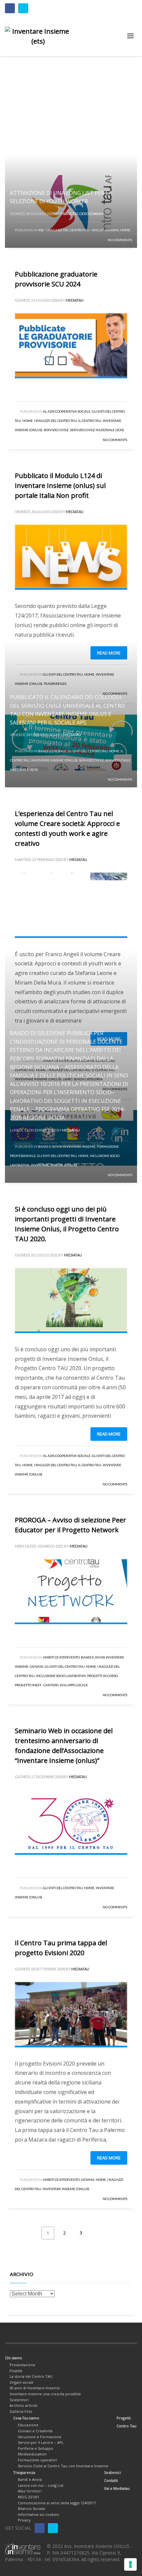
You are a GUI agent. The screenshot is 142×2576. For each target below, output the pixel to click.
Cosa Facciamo (26, 2418)
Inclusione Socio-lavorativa (61, 1676)
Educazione (28, 2425)
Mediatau (75, 300)
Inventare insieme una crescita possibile (45, 2394)
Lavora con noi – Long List (41, 2485)
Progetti (124, 2418)
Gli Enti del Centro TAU (88, 751)
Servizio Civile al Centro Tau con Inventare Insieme (63, 2466)
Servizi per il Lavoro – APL (41, 2442)
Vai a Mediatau (117, 2488)
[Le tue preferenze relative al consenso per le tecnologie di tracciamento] (130, 2564)
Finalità (16, 2371)
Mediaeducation (32, 2454)
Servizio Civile (56, 430)
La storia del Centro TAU (31, 2376)
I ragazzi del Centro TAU (55, 421)
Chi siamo (14, 2358)
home (125, 230)
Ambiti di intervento (61, 1657)
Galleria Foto (21, 2411)
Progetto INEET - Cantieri (37, 1685)
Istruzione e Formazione (40, 2437)
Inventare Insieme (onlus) (54, 760)
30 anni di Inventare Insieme (35, 2388)
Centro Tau (126, 2426)
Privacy (24, 2520)
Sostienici (112, 2472)
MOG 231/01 (29, 2497)
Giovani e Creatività (35, 2431)
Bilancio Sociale (32, 2508)
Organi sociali (21, 2382)
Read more (109, 1434)
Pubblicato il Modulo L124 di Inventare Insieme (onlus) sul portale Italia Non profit (60, 485)
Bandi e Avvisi (30, 2479)
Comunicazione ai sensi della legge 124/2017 (57, 2503)
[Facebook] (10, 8)
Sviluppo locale (74, 1685)
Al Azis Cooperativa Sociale (67, 411)
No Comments (120, 240)
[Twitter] (23, 8)
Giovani (112, 230)
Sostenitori (19, 2400)
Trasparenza (24, 2472)
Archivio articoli (23, 2405)
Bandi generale (52, 751)
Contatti (111, 2480)
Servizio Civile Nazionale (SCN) (97, 430)
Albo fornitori (30, 2491)
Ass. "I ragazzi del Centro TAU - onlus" (71, 230)
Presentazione (22, 2365)
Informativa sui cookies (38, 2514)
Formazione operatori (37, 2460)
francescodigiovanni (82, 214)
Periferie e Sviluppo (35, 2448)
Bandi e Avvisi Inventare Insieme (67, 1146)
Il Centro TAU (90, 421)
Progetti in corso (103, 1676)
